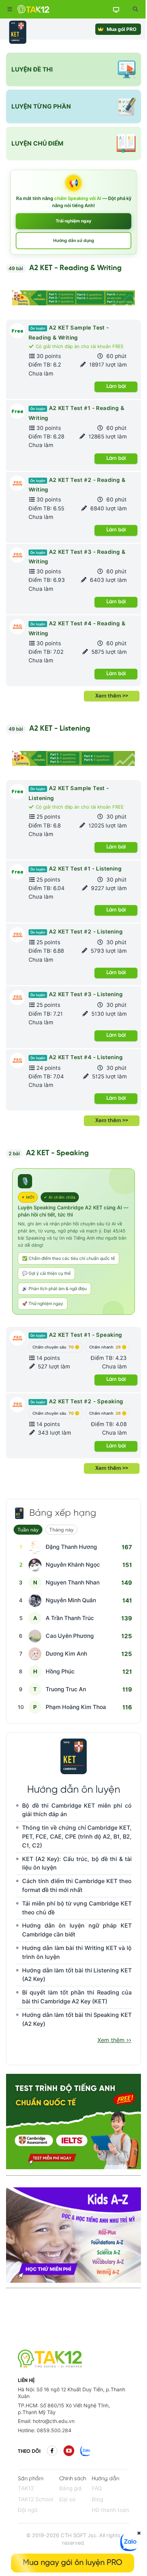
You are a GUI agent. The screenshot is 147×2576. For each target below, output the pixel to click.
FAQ (97, 2488)
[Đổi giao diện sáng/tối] (116, 9)
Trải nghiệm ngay (73, 221)
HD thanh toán (110, 2510)
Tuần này (28, 1530)
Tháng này (61, 1530)
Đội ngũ (28, 2510)
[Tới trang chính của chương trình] (18, 32)
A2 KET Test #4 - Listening (77, 1057)
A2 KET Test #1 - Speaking (76, 1335)
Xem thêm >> (112, 696)
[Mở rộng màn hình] (135, 9)
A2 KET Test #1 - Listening (76, 869)
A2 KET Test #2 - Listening (77, 932)
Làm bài (116, 387)
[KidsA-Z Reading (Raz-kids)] (73, 2281)
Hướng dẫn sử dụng (74, 240)
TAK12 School (36, 2499)
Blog (97, 2499)
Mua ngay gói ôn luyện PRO (73, 2563)
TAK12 (26, 2488)
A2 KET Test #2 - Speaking (77, 1401)
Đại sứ (67, 2499)
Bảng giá (70, 2488)
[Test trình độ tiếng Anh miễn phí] (73, 2121)
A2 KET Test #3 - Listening (77, 994)
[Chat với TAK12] (129, 2549)
